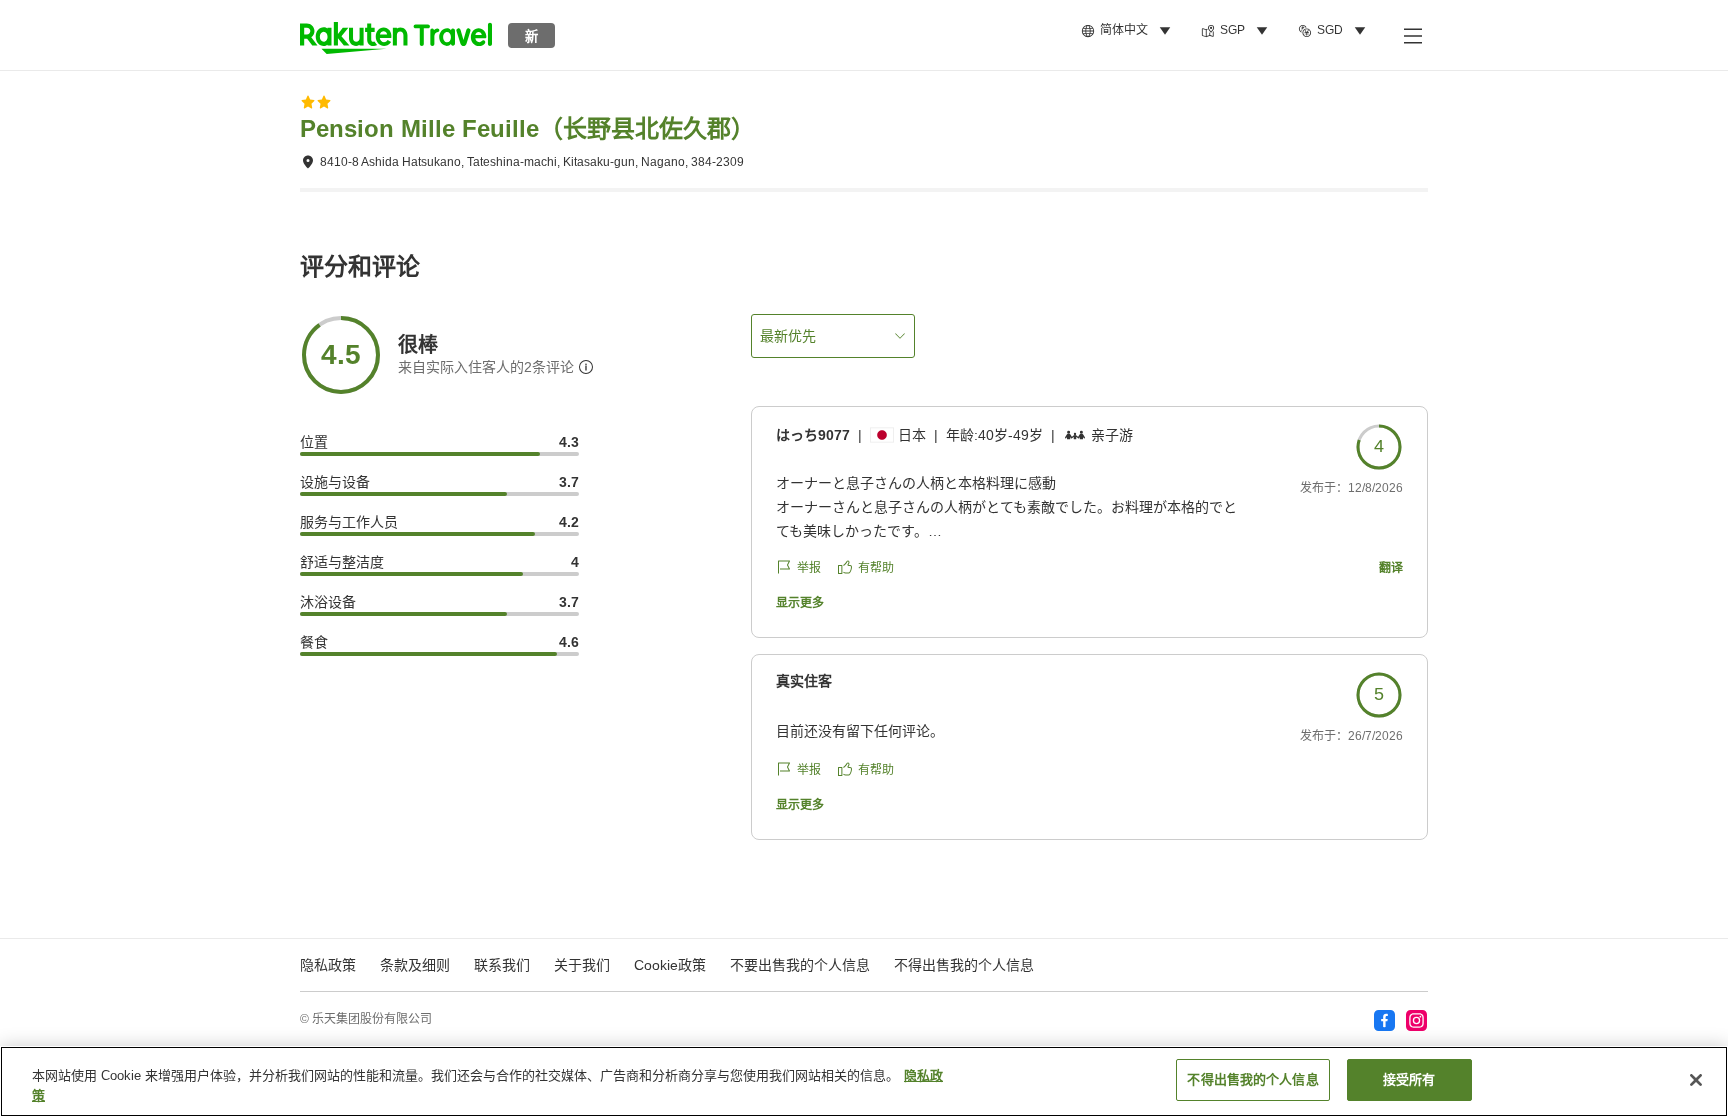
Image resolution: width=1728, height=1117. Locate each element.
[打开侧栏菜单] (1412, 35)
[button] (396, 35)
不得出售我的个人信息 (964, 965)
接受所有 (1409, 1079)
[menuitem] (1129, 31)
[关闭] (1696, 1080)
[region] (864, 1081)
